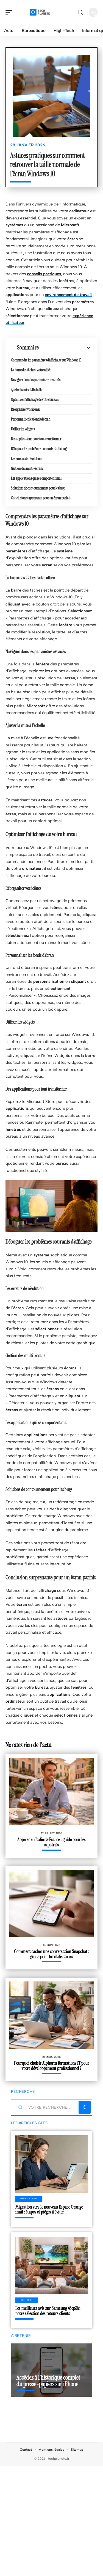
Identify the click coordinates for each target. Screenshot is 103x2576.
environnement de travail (68, 295)
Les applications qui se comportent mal (36, 478)
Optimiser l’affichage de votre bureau (35, 399)
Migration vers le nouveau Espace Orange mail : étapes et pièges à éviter (49, 2210)
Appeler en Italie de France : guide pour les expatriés (51, 1842)
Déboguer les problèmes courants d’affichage (40, 449)
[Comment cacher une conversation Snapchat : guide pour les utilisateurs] (51, 1903)
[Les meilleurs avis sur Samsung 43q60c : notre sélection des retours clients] (51, 2265)
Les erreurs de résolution (26, 459)
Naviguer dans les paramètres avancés (36, 380)
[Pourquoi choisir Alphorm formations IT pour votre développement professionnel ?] (51, 2015)
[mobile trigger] (10, 12)
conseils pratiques (44, 274)
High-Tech (27, 2300)
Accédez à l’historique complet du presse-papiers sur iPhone (48, 2381)
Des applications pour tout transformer (36, 439)
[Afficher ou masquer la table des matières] (65, 348)
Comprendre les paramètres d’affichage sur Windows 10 (46, 360)
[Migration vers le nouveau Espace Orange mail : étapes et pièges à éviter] (51, 2164)
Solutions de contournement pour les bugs (38, 488)
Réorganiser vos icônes (26, 409)
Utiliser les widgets (23, 429)
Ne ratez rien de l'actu (28, 1745)
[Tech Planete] (40, 12)
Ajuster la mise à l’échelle (27, 390)
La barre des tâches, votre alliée (31, 370)
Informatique (29, 2199)
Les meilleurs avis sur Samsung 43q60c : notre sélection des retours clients (48, 2311)
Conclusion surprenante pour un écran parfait (41, 498)
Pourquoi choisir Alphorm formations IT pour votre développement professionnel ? (52, 2066)
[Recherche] (80, 12)
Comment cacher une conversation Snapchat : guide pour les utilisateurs (52, 1954)
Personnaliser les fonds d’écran (31, 419)
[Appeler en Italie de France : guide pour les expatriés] (51, 1792)
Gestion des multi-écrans (27, 468)
